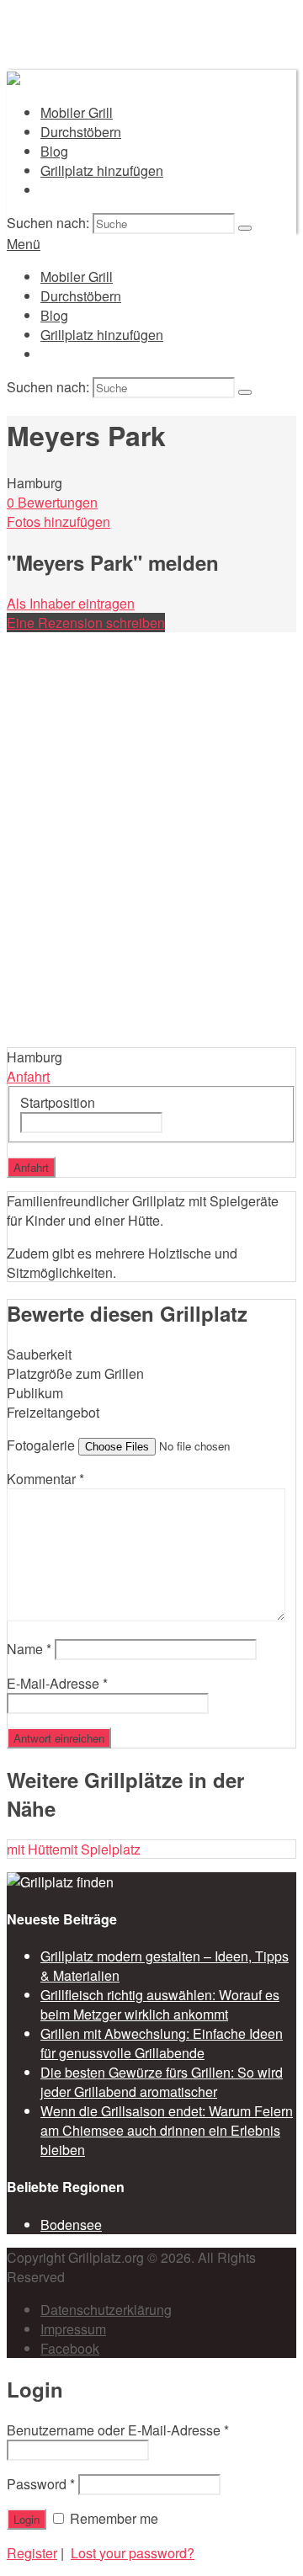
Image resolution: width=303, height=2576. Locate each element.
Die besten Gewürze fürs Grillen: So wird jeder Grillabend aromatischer (162, 2082)
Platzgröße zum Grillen (75, 1373)
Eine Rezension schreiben (86, 623)
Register (32, 2553)
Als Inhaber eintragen (71, 603)
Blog (54, 151)
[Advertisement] (151, 887)
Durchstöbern (81, 132)
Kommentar (45, 1479)
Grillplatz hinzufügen (102, 170)
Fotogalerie (41, 1445)
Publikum (35, 1393)
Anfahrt (28, 1076)
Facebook (70, 2348)
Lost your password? (133, 2553)
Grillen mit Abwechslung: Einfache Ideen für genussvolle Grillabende (162, 2043)
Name (29, 1649)
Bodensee (71, 2225)
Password (41, 2484)
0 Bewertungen (52, 502)
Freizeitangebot (53, 1412)
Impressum (73, 2329)
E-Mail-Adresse (57, 1683)
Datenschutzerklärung (106, 2310)
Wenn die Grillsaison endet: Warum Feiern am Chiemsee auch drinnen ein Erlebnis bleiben (167, 2130)
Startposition (58, 1102)
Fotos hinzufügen (58, 522)
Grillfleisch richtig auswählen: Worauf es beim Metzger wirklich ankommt (160, 2004)
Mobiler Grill (77, 112)
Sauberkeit (39, 1354)
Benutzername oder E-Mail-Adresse (118, 2430)
